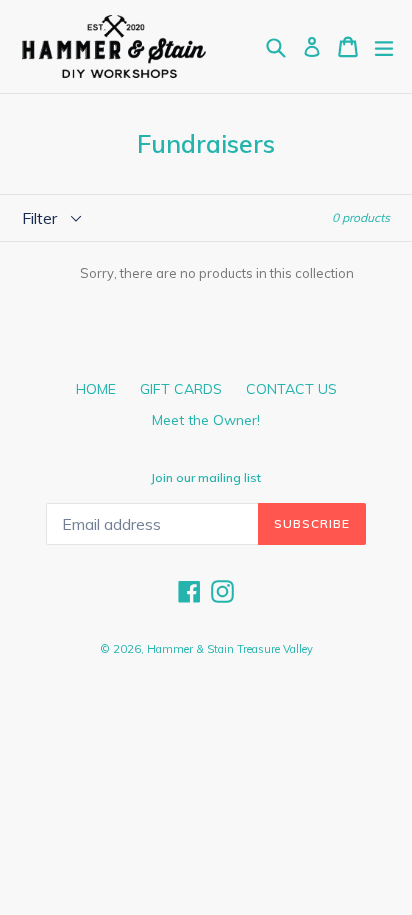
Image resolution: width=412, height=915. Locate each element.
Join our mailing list (206, 478)
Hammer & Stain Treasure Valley (230, 649)
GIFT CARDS (181, 389)
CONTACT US (291, 389)
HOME (96, 389)
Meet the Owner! (206, 420)
